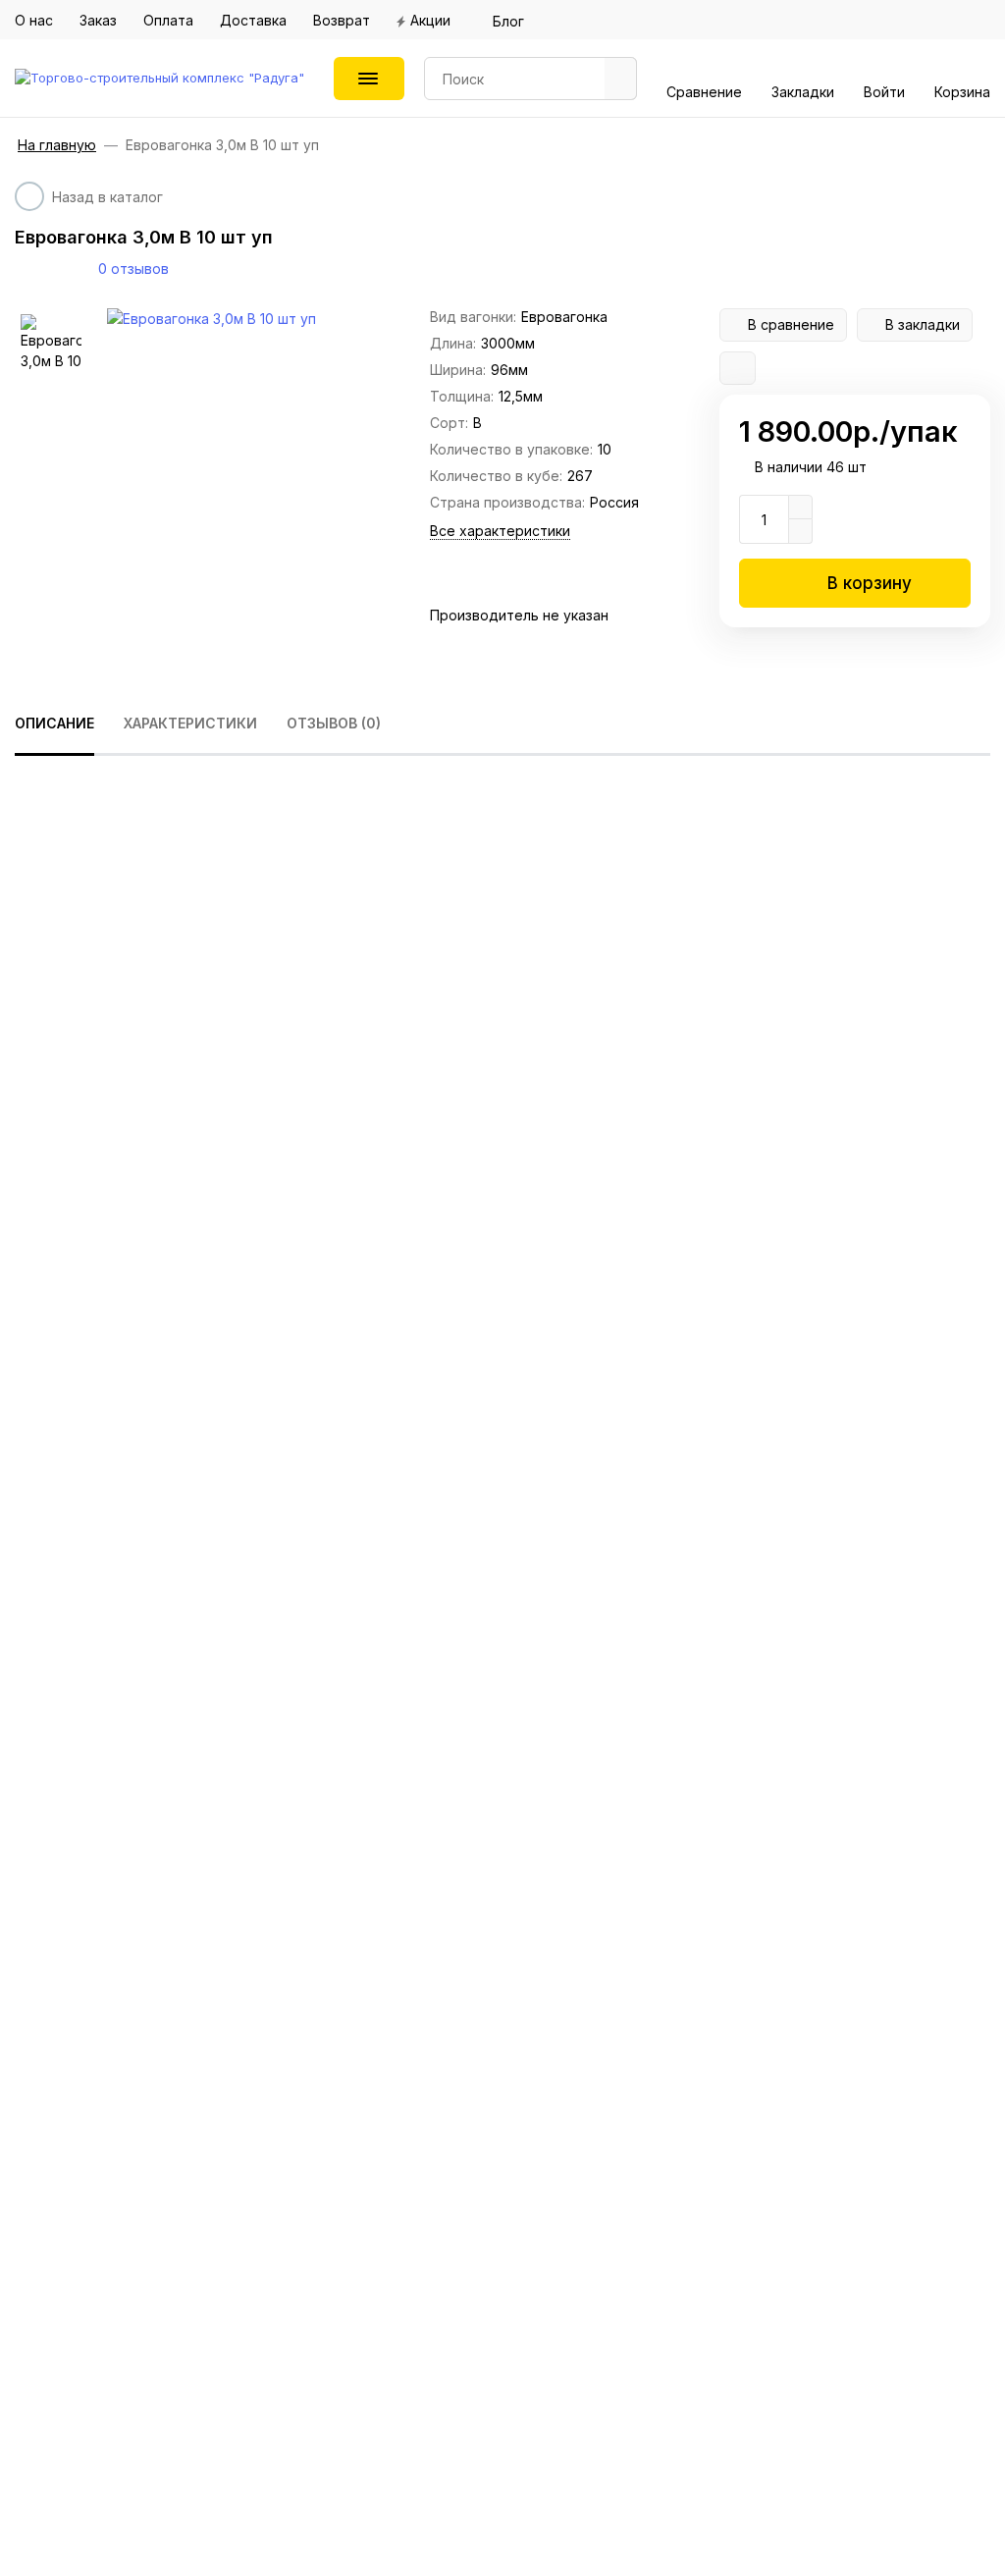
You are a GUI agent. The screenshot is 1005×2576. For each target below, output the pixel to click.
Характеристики (190, 723)
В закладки (923, 324)
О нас (34, 20)
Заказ (98, 20)
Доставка (253, 20)
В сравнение (791, 324)
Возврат (342, 20)
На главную (57, 145)
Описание (54, 723)
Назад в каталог (107, 197)
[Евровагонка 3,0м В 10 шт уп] (259, 319)
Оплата (168, 20)
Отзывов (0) (334, 723)
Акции (430, 20)
